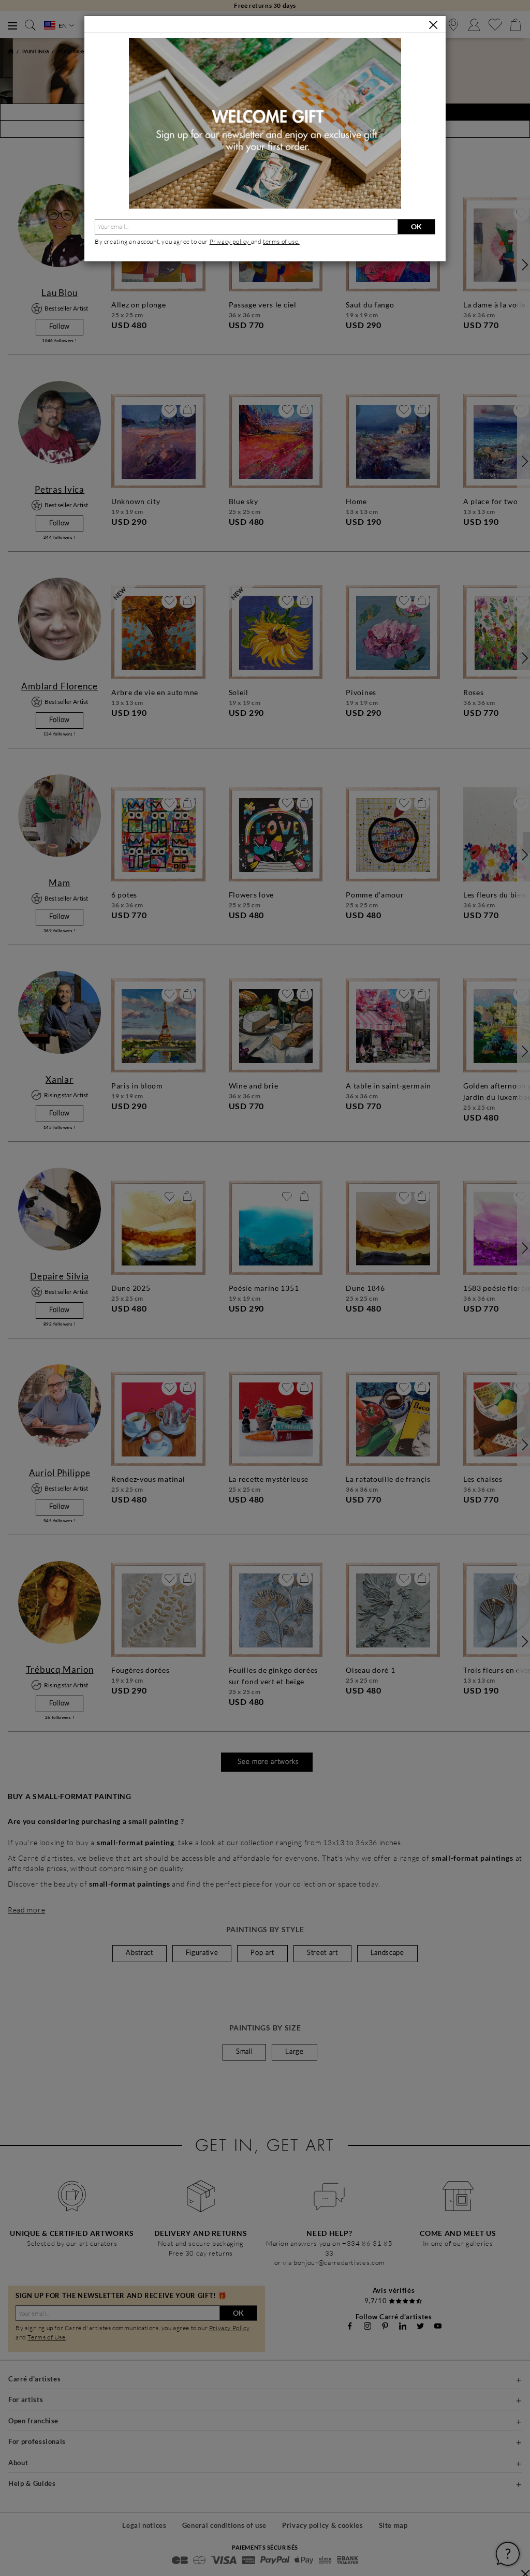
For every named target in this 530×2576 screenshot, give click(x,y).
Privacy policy (230, 241)
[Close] (433, 25)
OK (416, 226)
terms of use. (281, 241)
